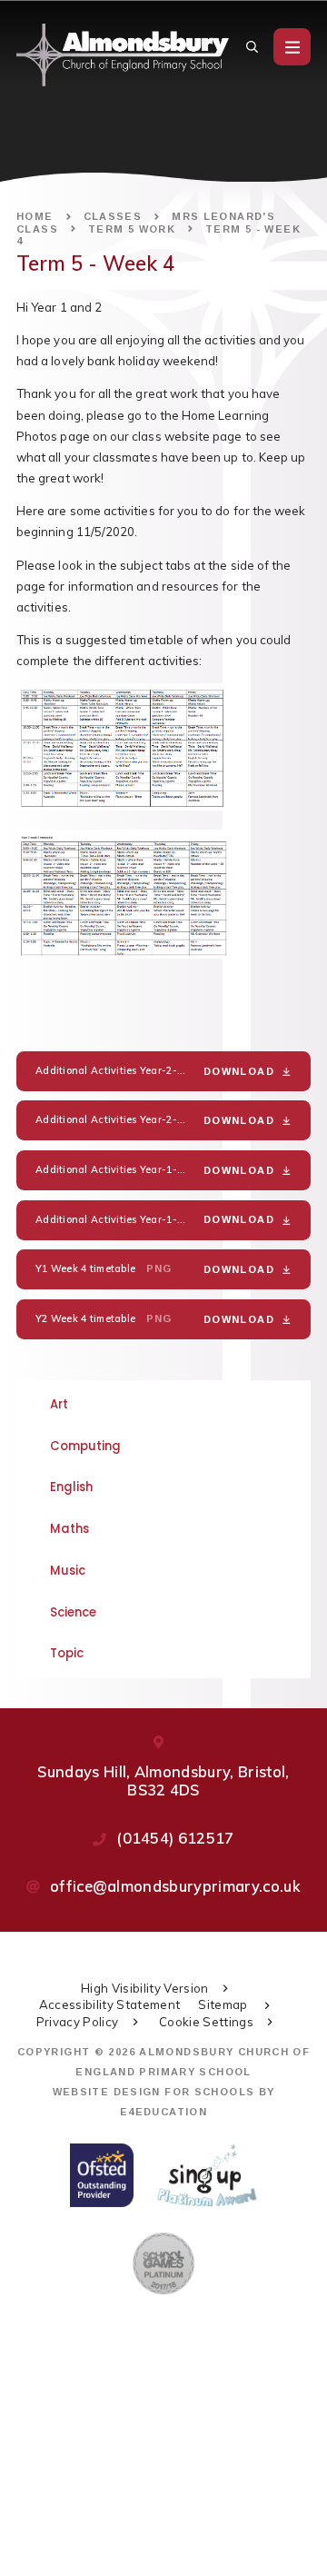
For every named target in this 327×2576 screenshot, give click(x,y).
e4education (163, 2112)
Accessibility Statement (110, 2004)
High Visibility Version (145, 1988)
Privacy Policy (78, 2022)
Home (35, 216)
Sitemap (224, 2004)
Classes (113, 216)
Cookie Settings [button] (206, 2022)
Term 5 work (132, 229)
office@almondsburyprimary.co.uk (175, 1886)
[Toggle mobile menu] (292, 47)
